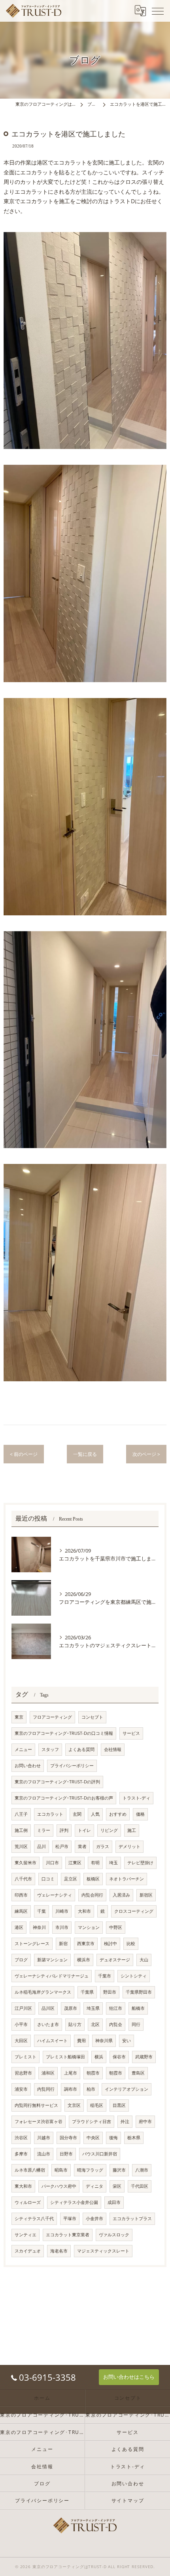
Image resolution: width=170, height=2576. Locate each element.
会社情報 (113, 1749)
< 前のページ (24, 1454)
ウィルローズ (28, 2202)
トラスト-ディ (136, 1798)
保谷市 (119, 2057)
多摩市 (21, 2154)
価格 (140, 1814)
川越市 (44, 2138)
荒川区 (21, 1846)
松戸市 (62, 1846)
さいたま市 (48, 2024)
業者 (82, 1846)
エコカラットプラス (132, 2219)
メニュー (23, 1749)
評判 (64, 1830)
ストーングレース (32, 1944)
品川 (42, 1846)
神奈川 (39, 1927)
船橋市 (138, 2008)
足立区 (71, 1879)
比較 (131, 1944)
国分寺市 (68, 2138)
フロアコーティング (52, 1717)
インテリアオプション (127, 2089)
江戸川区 (23, 2008)
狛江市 (116, 2008)
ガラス (103, 1846)
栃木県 (134, 2138)
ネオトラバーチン (127, 1879)
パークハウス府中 (59, 2186)
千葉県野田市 (139, 1992)
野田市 (110, 1992)
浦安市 (21, 2089)
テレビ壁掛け (140, 1863)
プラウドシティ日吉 (92, 2121)
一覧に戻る (85, 1454)
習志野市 (23, 2073)
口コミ (48, 1879)
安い (127, 2041)
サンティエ (25, 2235)
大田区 (21, 2041)
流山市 (44, 2154)
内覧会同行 (92, 1895)
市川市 (62, 1927)
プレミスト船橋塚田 (65, 2057)
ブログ (21, 1960)
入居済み (121, 1895)
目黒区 (119, 2105)
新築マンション (52, 1960)
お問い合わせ (28, 1766)
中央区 (93, 2138)
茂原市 (71, 2008)
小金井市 (94, 2219)
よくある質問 (81, 1749)
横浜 (99, 2057)
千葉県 (87, 1992)
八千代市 (23, 1879)
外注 (125, 2121)
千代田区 (140, 2186)
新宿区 (146, 1895)
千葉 (42, 1911)
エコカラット (50, 1814)
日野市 (66, 2154)
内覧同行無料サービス (36, 2105)
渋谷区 (21, 2138)
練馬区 (21, 1911)
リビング (109, 1830)
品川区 (48, 2008)
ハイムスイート (52, 2041)
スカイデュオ (28, 2251)
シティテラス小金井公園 (74, 2202)
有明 (95, 1863)
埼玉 (113, 1863)
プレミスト (25, 2057)
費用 (81, 2041)
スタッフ (50, 1749)
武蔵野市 (144, 2057)
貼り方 (75, 2024)
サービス (131, 1733)
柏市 (91, 2089)
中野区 (116, 1927)
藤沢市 (119, 2170)
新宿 (63, 1944)
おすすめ (118, 1814)
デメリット (129, 1846)
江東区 (75, 1863)
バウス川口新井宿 (100, 2154)
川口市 (52, 1863)
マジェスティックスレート (103, 2251)
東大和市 (23, 2186)
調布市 (71, 2089)
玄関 (77, 1814)
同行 (136, 2024)
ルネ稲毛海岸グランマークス (43, 1992)
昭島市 (61, 2170)
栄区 (117, 2186)
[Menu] (158, 11)
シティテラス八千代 (34, 2219)
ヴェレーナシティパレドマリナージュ (52, 1976)
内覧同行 (46, 2089)
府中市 (145, 2121)
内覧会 (116, 2024)
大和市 (84, 1911)
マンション (89, 1927)
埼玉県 (93, 2008)
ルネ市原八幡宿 (30, 2170)
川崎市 (62, 1911)
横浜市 (84, 1960)
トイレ (84, 1830)
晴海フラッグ (90, 2170)
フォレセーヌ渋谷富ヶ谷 (39, 2121)
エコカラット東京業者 (68, 2235)
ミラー (44, 1830)
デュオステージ (115, 1960)
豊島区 (138, 2073)
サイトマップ (128, 2500)
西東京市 (86, 1944)
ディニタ (94, 2186)
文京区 (74, 2105)
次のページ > (146, 1454)
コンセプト (92, 1717)
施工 (132, 1830)
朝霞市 (93, 2073)
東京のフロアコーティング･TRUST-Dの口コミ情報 (64, 1733)
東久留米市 (25, 1863)
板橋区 (93, 1879)
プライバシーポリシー (72, 1766)
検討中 (110, 1944)
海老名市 (59, 2251)
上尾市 (71, 2073)
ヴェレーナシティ (55, 1895)
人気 (95, 1814)
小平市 (21, 2024)
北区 (95, 2024)
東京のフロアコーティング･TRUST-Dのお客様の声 (64, 1798)
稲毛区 (97, 2105)
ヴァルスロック (114, 2235)
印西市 (21, 1895)
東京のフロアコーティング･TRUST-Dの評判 (57, 1782)
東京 (19, 1717)
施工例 (21, 1830)
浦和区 (48, 2073)
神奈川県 (104, 2041)
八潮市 (142, 2170)
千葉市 (105, 1976)
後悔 (113, 2138)
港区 (19, 1927)
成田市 (114, 2202)
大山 (144, 1960)
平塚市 (70, 2219)
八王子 (21, 1814)
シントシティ (134, 1976)
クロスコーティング (134, 1911)
